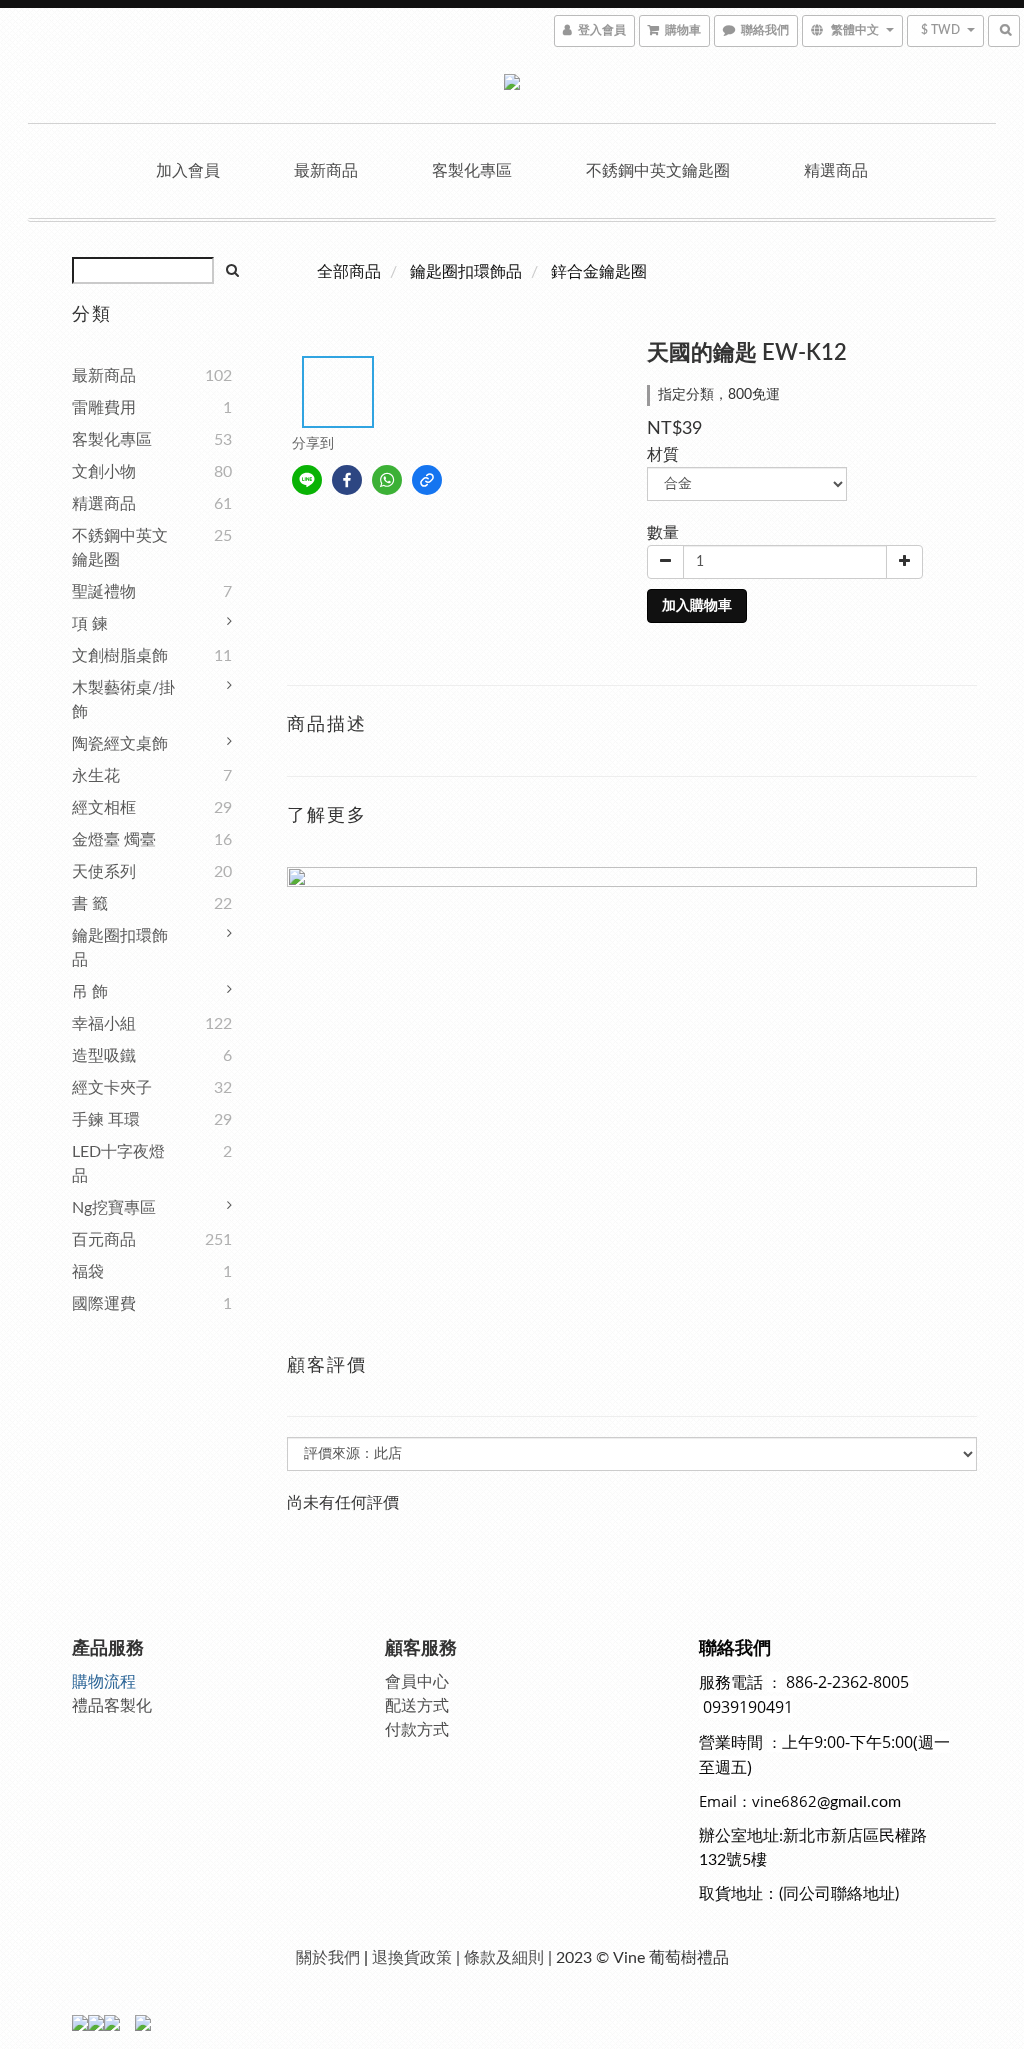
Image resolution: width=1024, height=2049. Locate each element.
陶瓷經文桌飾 (120, 744)
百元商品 (104, 1240)
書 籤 (90, 904)
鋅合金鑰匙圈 (599, 272)
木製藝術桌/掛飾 (123, 700)
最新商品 (326, 171)
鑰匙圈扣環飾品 (120, 948)
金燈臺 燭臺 (114, 840)
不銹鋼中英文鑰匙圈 (658, 171)
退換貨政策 (412, 1958)
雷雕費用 (104, 408)
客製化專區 (472, 171)
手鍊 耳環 (106, 1120)
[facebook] (347, 480)
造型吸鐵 (104, 1056)
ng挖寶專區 (114, 1208)
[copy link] (427, 480)
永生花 (96, 776)
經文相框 (104, 808)
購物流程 (104, 1682)
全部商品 (349, 272)
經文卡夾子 (112, 1088)
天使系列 (104, 872)
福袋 (88, 1272)
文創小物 (104, 472)
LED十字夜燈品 (118, 1164)
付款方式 (417, 1730)
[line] (307, 480)
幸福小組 (104, 1024)
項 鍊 (90, 624)
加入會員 (188, 171)
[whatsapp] (387, 480)
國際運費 (104, 1304)
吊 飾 (90, 992)
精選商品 (836, 171)
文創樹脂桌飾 (120, 656)
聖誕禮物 (104, 592)
